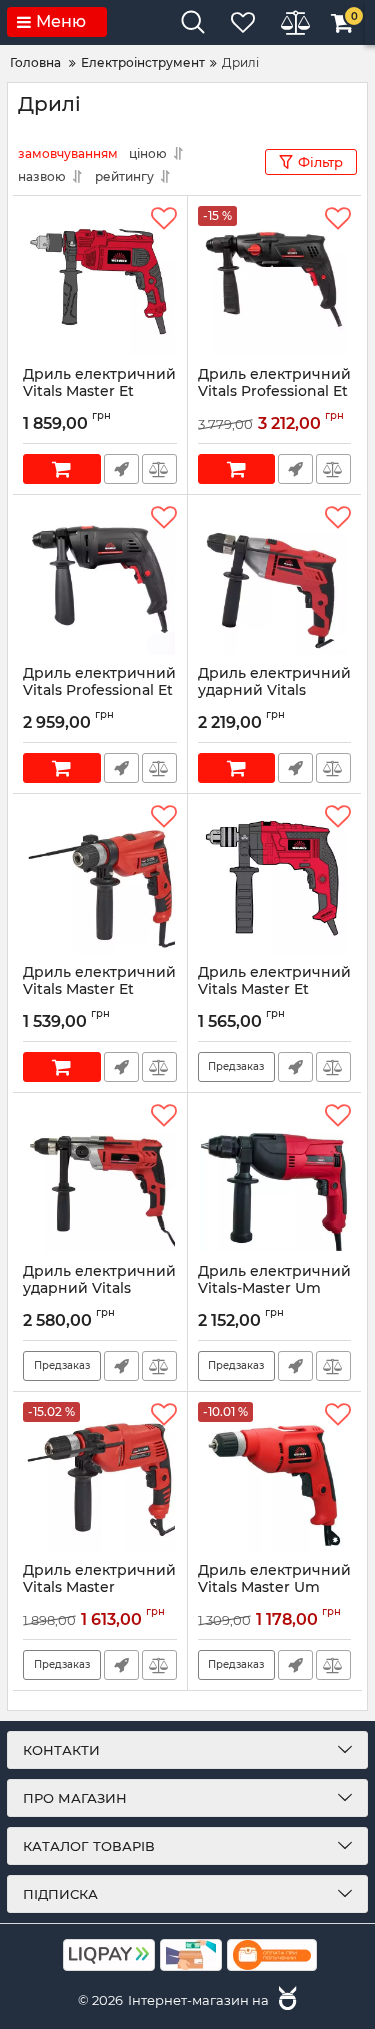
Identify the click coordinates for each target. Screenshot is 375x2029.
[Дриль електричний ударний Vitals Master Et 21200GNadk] (100, 1178)
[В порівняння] (159, 469)
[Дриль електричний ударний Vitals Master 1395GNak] (275, 580)
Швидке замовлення (121, 469)
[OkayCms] (285, 2000)
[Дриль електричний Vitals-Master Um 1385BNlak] (275, 1178)
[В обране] (164, 219)
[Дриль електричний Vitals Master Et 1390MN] (100, 281)
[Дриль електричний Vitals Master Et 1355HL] (100, 879)
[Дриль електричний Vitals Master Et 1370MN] (275, 879)
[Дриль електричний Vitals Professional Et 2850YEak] (100, 580)
